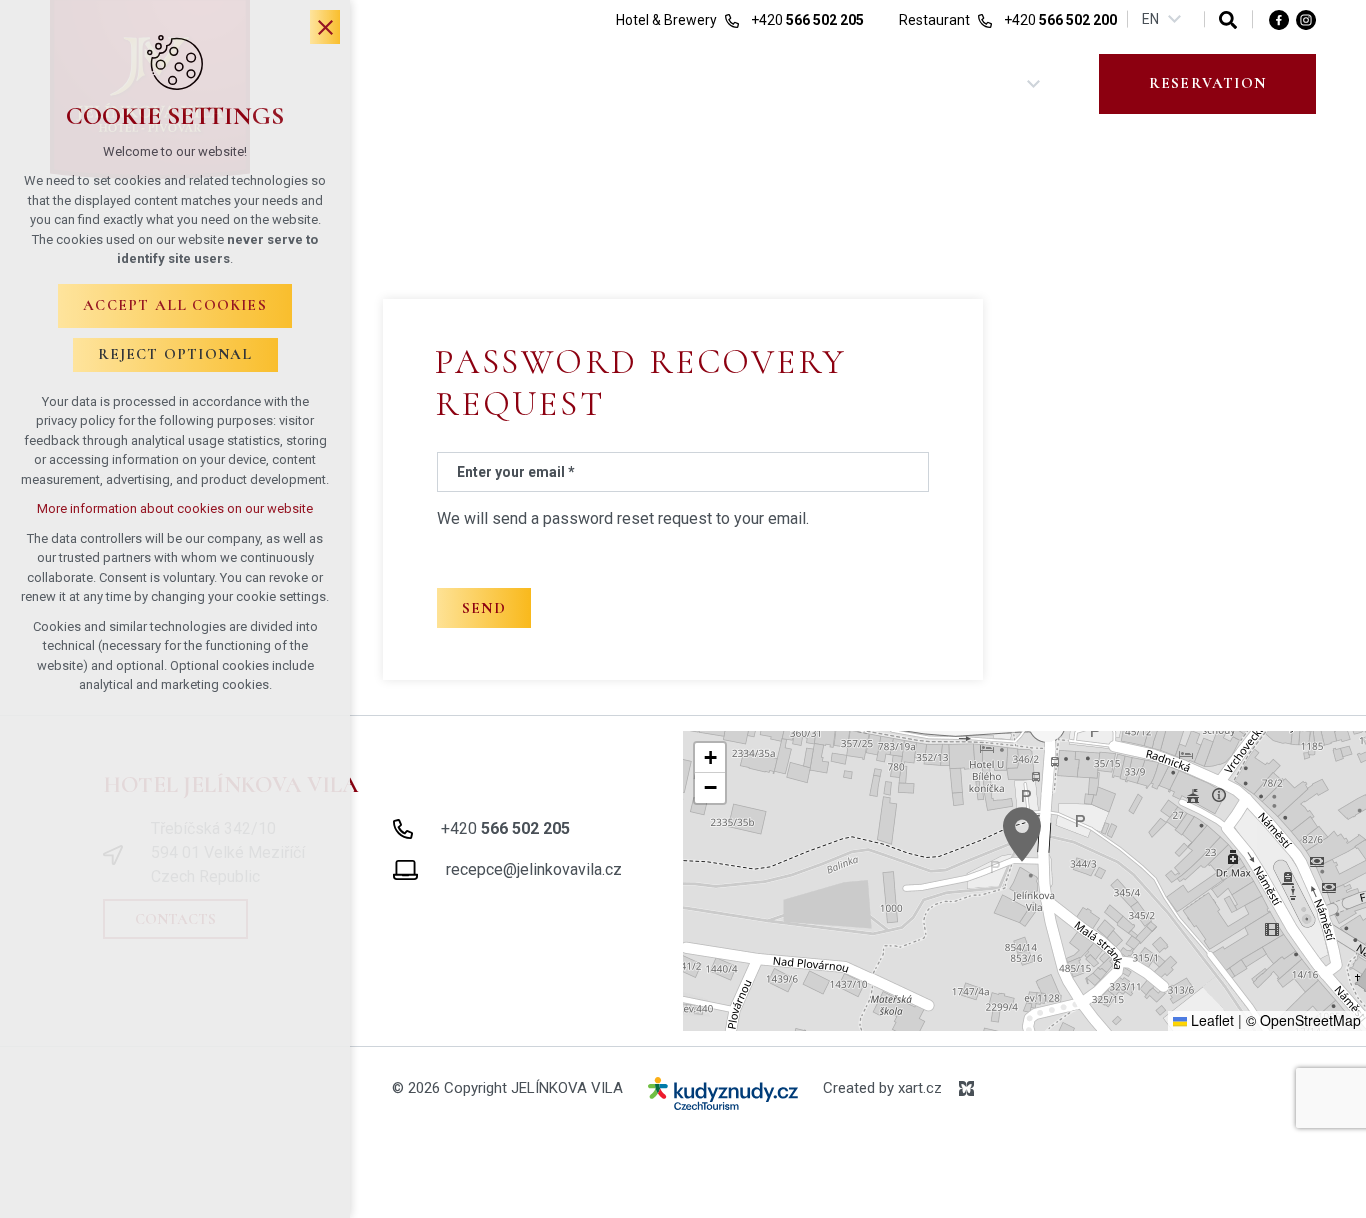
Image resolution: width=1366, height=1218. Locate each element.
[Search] (1228, 19)
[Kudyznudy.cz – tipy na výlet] (723, 1097)
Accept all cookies (175, 305)
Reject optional (175, 354)
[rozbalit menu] (1034, 83)
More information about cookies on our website (175, 508)
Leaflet (1210, 1020)
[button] (1022, 834)
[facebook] (1279, 19)
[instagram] (1306, 19)
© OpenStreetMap (1303, 1020)
